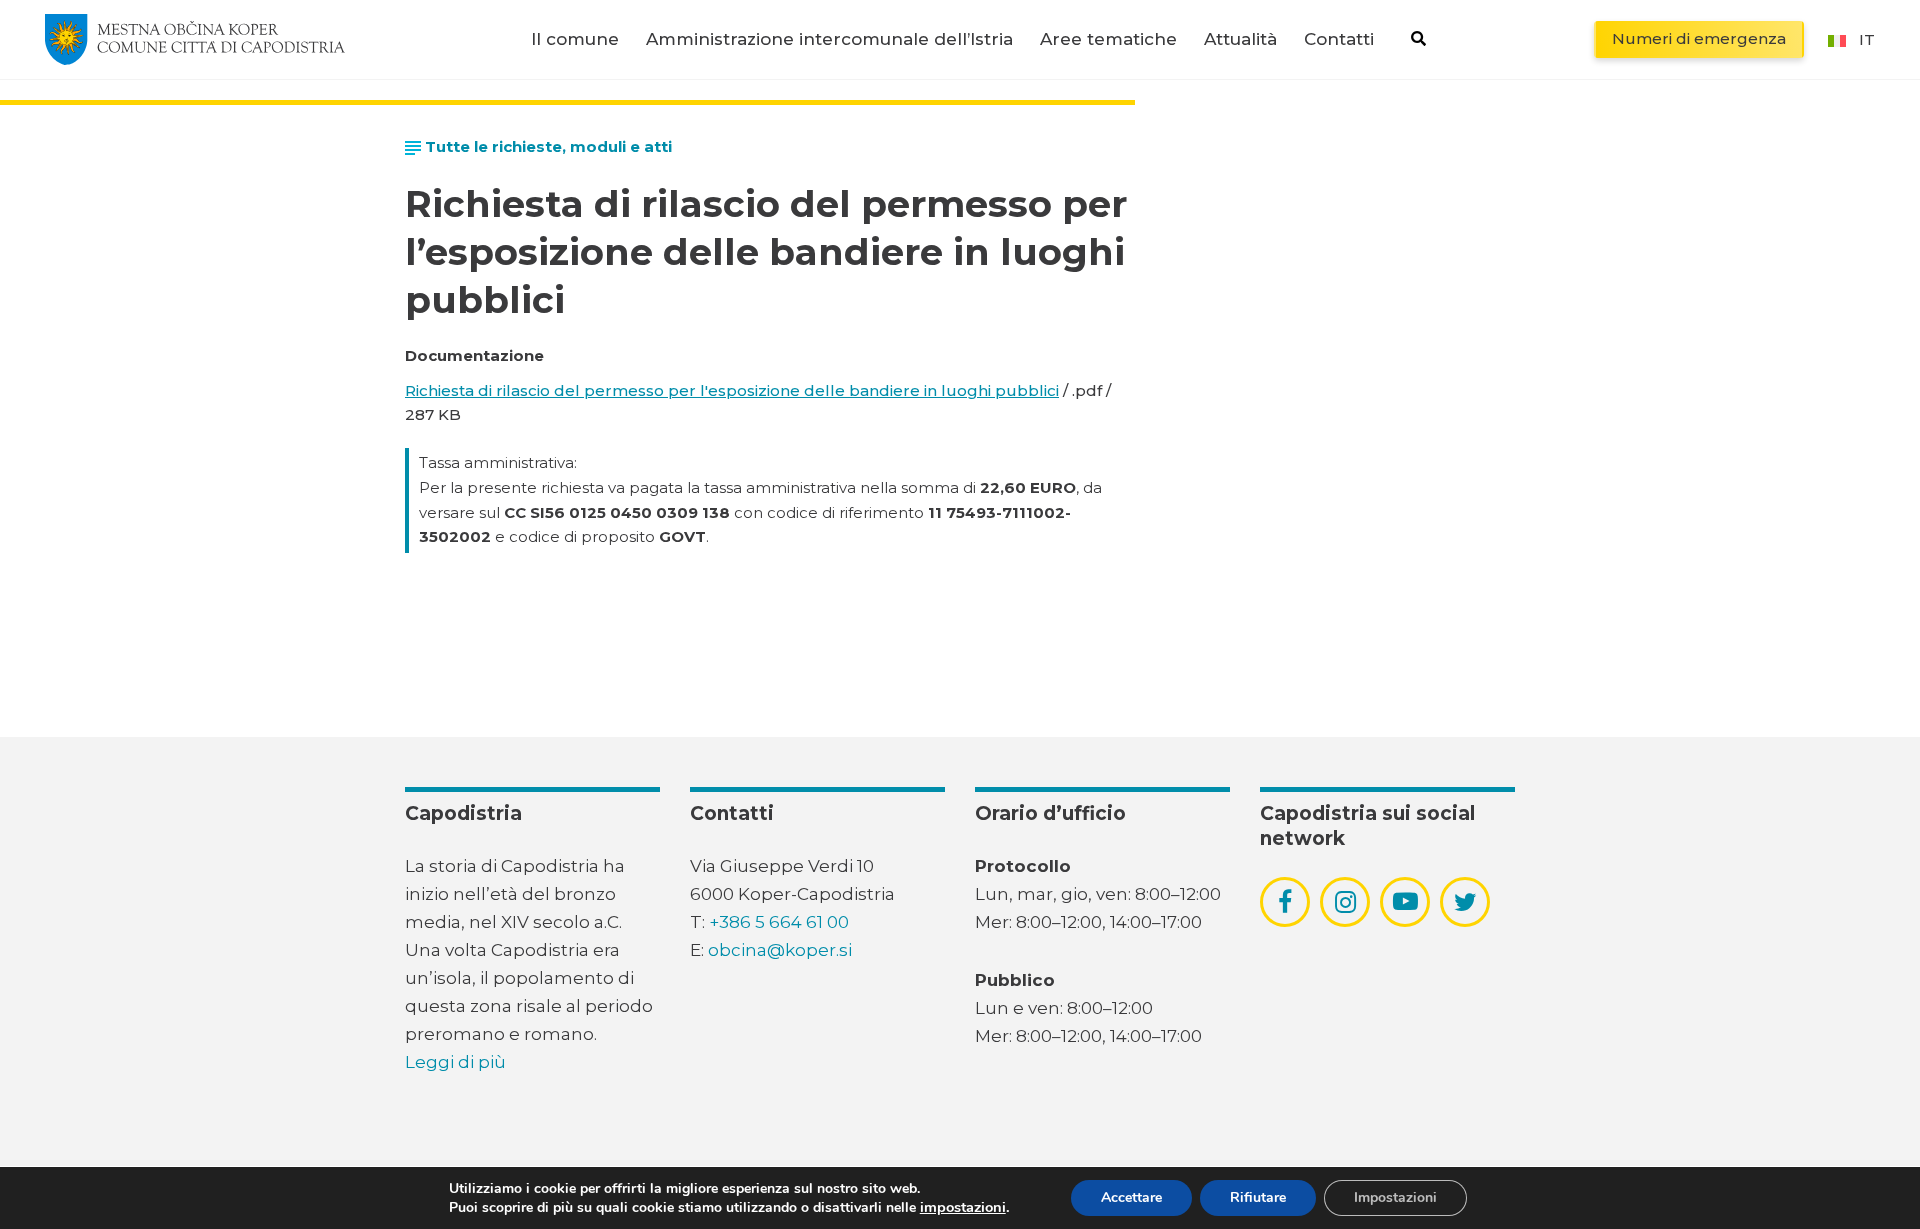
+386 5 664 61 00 (779, 922)
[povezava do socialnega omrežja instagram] (1345, 902)
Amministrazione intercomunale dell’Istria (829, 39)
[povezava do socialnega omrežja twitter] (1465, 902)
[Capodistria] (195, 39)
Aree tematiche (1108, 39)
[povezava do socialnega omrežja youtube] (1405, 901)
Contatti (1339, 39)
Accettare (1131, 1197)
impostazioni (963, 1207)
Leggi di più (455, 1062)
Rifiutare (1258, 1197)
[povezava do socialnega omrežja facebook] (1285, 902)
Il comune (575, 39)
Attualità (1240, 39)
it (1867, 39)
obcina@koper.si (780, 950)
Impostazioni (1395, 1197)
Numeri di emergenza (1699, 38)
